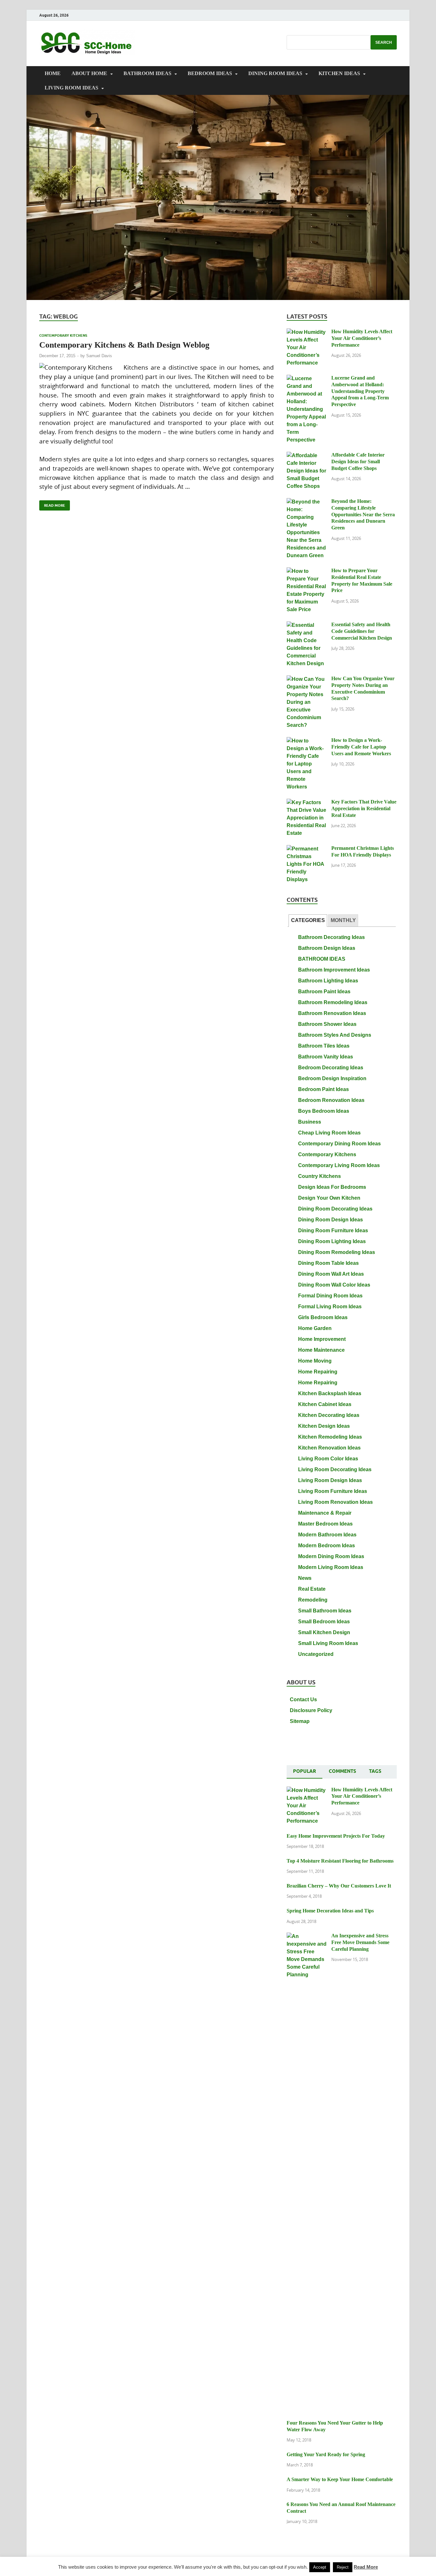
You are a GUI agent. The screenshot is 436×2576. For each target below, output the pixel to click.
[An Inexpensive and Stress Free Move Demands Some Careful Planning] (307, 1936)
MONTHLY (343, 920)
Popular (304, 1771)
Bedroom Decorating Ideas (331, 1068)
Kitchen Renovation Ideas (329, 1448)
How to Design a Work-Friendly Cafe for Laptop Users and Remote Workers (361, 747)
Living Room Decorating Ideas (335, 1469)
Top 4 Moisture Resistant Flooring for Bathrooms (340, 1861)
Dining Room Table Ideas (328, 1263)
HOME (53, 73)
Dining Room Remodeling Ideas (337, 1252)
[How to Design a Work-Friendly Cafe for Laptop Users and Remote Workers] (307, 741)
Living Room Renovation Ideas (335, 1502)
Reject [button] (343, 2567)
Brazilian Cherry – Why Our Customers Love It (339, 1886)
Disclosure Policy (311, 1710)
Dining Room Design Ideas (331, 1220)
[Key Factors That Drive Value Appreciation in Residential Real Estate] (307, 802)
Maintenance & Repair (325, 1513)
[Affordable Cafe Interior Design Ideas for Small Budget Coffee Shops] (307, 455)
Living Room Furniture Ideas (333, 1491)
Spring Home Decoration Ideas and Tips (330, 1911)
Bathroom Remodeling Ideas (333, 1002)
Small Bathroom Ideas (325, 1611)
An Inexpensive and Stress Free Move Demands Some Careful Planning (360, 1942)
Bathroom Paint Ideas (324, 992)
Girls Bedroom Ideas (323, 1317)
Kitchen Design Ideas (324, 1426)
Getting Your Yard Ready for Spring (326, 2454)
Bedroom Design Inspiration (332, 1078)
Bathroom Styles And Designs (335, 1035)
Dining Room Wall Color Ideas (334, 1285)
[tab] (308, 921)
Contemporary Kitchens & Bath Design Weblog (124, 345)
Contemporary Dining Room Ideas (339, 1144)
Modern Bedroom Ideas (327, 1546)
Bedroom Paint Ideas (323, 1089)
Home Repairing (318, 1372)
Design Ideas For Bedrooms (332, 1187)
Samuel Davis (99, 356)
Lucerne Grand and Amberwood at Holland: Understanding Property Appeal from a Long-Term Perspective (360, 391)
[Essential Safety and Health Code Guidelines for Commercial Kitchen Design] (307, 625)
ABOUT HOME (89, 73)
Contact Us (303, 1699)
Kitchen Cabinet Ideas (325, 1404)
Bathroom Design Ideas (327, 948)
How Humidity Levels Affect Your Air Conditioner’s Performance (362, 338)
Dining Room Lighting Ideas (332, 1241)
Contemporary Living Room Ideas (339, 1165)
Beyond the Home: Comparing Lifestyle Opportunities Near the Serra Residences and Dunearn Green (363, 514)
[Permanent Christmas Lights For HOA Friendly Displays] (307, 849)
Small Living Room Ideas (328, 1643)
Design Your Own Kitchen (329, 1198)
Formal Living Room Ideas (330, 1307)
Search (384, 42)
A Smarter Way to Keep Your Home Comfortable (340, 2479)
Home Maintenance (321, 1350)
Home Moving (315, 1361)
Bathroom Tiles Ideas (324, 1046)
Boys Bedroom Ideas (324, 1111)
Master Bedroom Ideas (325, 1524)
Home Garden (315, 1328)
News (305, 1578)
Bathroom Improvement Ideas (334, 970)
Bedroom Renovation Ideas (331, 1100)
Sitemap (300, 1721)
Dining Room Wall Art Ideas (331, 1274)
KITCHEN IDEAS (339, 73)
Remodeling (313, 1600)
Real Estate (312, 1589)
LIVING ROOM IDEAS (71, 88)
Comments (342, 1771)
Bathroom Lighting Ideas (328, 981)
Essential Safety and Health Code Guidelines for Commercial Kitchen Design (362, 631)
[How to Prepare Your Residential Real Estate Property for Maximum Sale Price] (307, 571)
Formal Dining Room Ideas (330, 1296)
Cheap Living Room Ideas (329, 1133)
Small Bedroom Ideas (324, 1622)
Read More (52, 504)
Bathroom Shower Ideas (327, 1024)
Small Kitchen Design (324, 1632)
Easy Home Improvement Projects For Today (336, 1836)
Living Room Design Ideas (330, 1480)
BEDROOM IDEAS (210, 73)
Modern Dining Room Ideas (331, 1556)
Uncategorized (316, 1654)
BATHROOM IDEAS (147, 73)
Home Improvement (322, 1339)
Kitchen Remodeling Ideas (330, 1437)
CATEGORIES (308, 920)
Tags (375, 1771)
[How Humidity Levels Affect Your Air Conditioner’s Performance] (307, 332)
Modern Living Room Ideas (331, 1567)
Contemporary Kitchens (63, 335)
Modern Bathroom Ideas (327, 1535)
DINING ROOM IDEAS (275, 73)
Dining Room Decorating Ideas (335, 1209)
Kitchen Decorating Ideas (329, 1415)
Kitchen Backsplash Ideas (330, 1393)
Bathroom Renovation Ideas (332, 1013)
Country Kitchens (319, 1176)
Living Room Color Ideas (328, 1459)
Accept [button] (320, 2567)
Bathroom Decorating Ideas (331, 937)
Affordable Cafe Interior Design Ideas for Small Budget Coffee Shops (358, 461)
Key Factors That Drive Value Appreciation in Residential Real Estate (364, 808)
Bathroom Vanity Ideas (326, 1057)
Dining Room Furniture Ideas (333, 1230)
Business (310, 1122)
